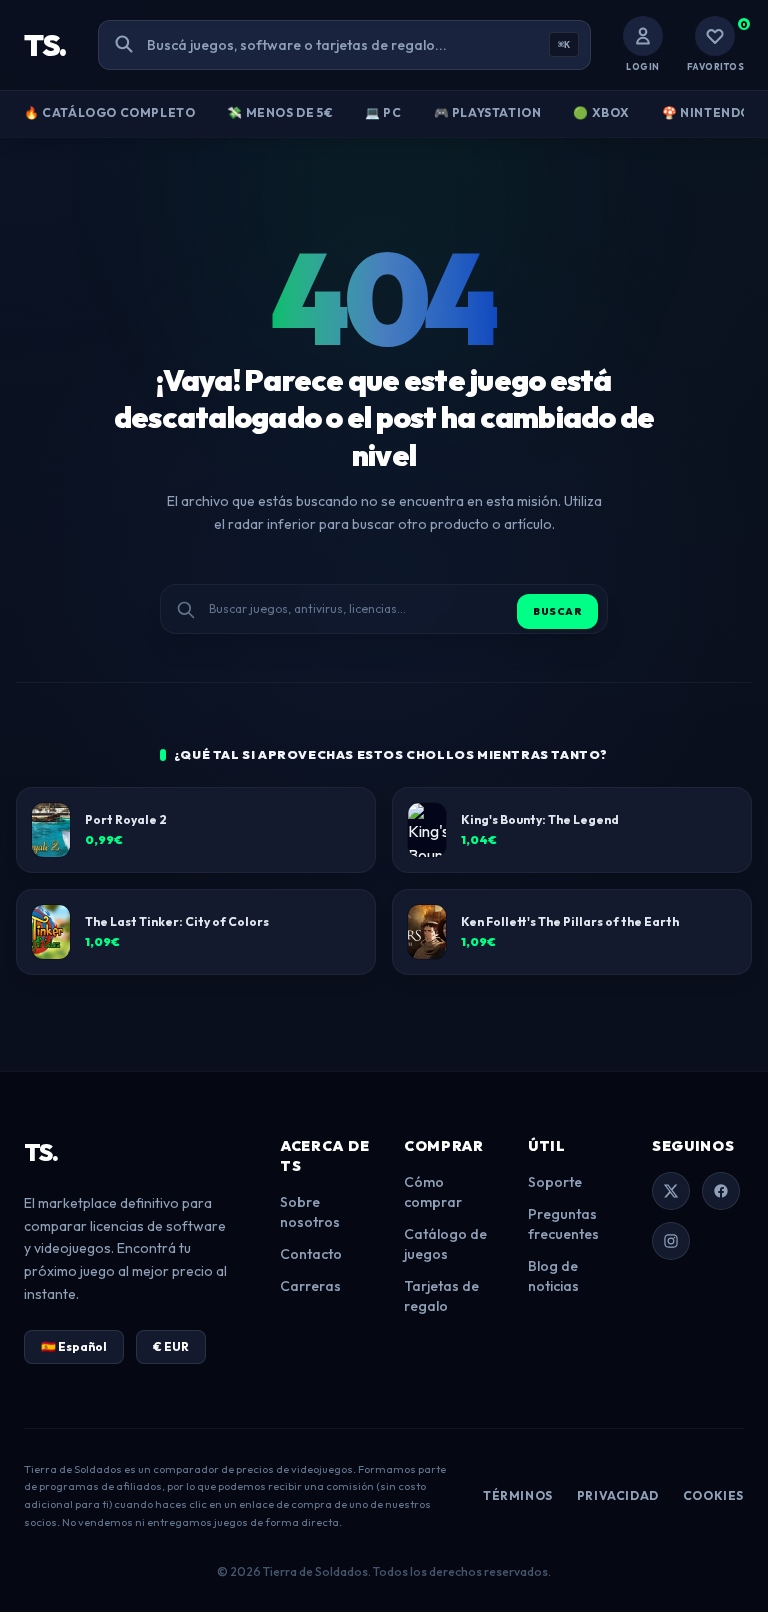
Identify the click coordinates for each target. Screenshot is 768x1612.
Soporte (555, 1182)
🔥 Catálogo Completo (109, 112)
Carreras (310, 1286)
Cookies (713, 1495)
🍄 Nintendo (706, 112)
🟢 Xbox (601, 112)
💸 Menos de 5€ (280, 112)
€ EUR (171, 1346)
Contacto (311, 1254)
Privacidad (618, 1495)
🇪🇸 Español (74, 1346)
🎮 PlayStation (488, 112)
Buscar (557, 611)
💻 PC (383, 112)
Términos (518, 1495)
